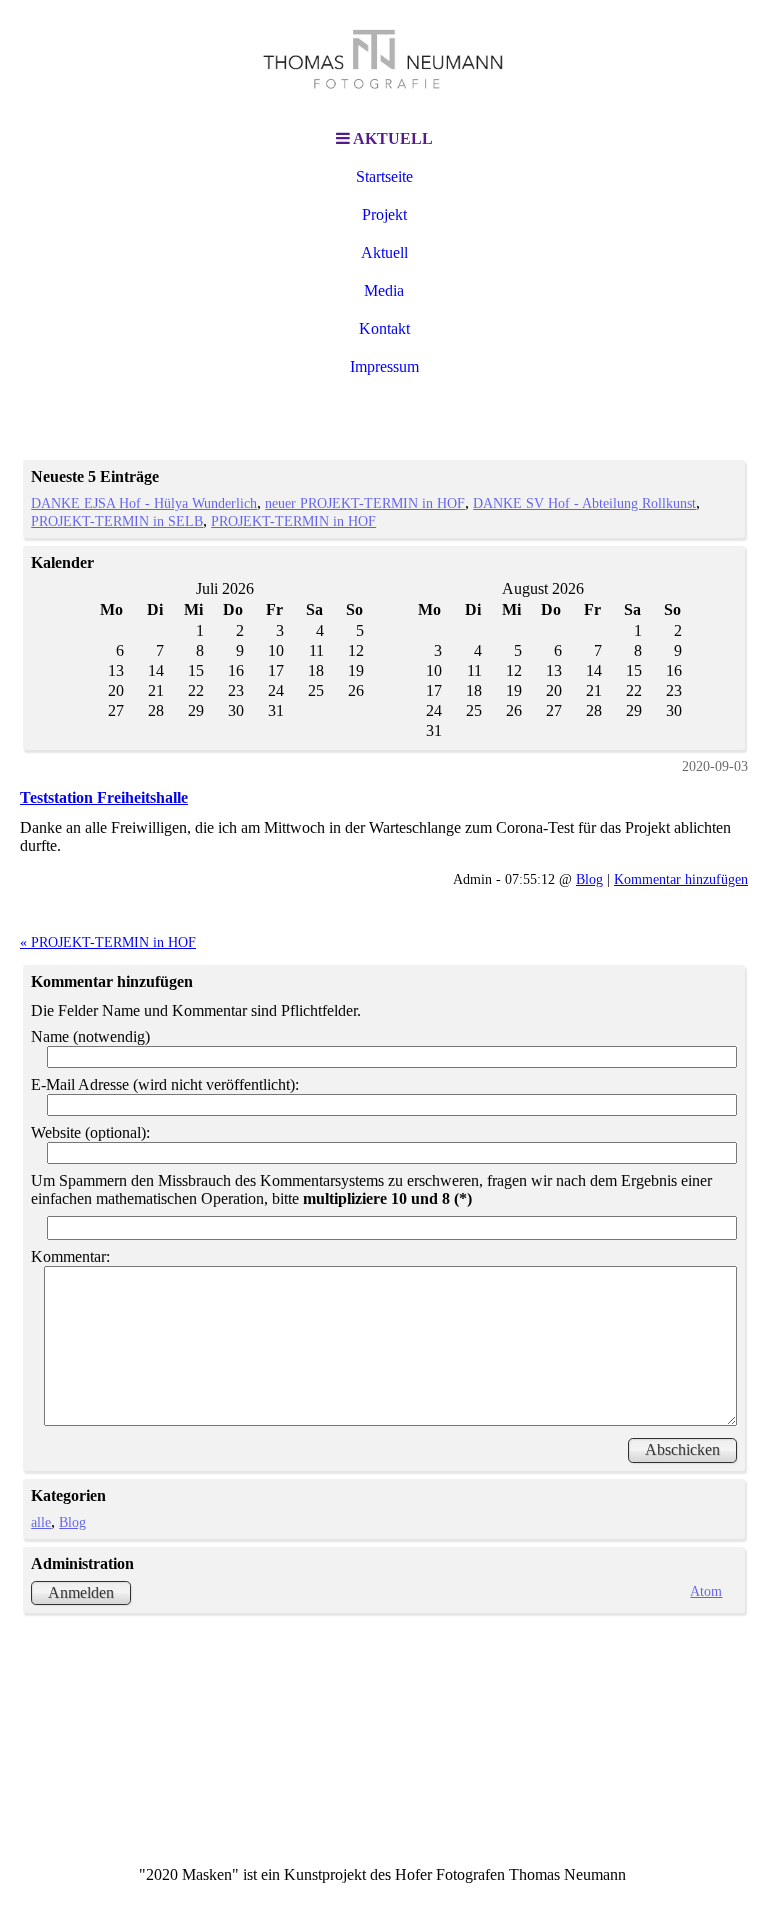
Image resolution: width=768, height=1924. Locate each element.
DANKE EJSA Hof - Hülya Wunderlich (144, 503)
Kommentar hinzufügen (681, 879)
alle (41, 1522)
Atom (706, 1591)
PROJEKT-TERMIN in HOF (293, 521)
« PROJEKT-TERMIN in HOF (108, 942)
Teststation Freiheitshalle (104, 797)
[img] (384, 60)
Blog (589, 879)
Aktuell (384, 252)
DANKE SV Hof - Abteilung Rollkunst (584, 503)
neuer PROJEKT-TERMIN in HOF (365, 503)
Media (384, 290)
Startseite (384, 176)
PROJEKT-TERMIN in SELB (117, 521)
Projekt (384, 214)
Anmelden (81, 1592)
